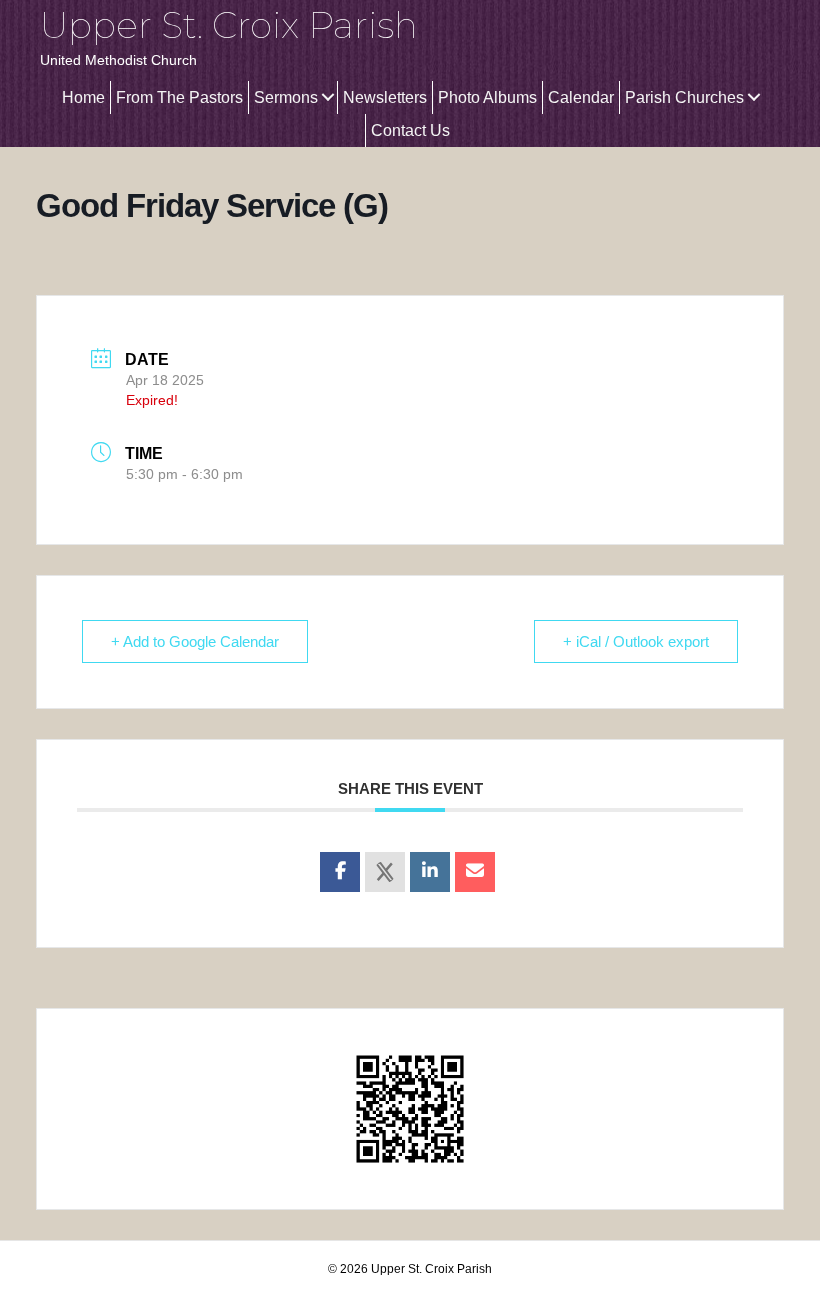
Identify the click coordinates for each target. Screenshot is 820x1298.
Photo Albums (487, 97)
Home (83, 97)
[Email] (475, 872)
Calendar (581, 97)
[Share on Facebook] (340, 872)
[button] (327, 97)
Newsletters (385, 97)
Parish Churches (684, 97)
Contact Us (410, 130)
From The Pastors (179, 97)
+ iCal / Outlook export (636, 641)
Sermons (286, 97)
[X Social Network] (385, 872)
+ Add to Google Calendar (195, 641)
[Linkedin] (430, 872)
